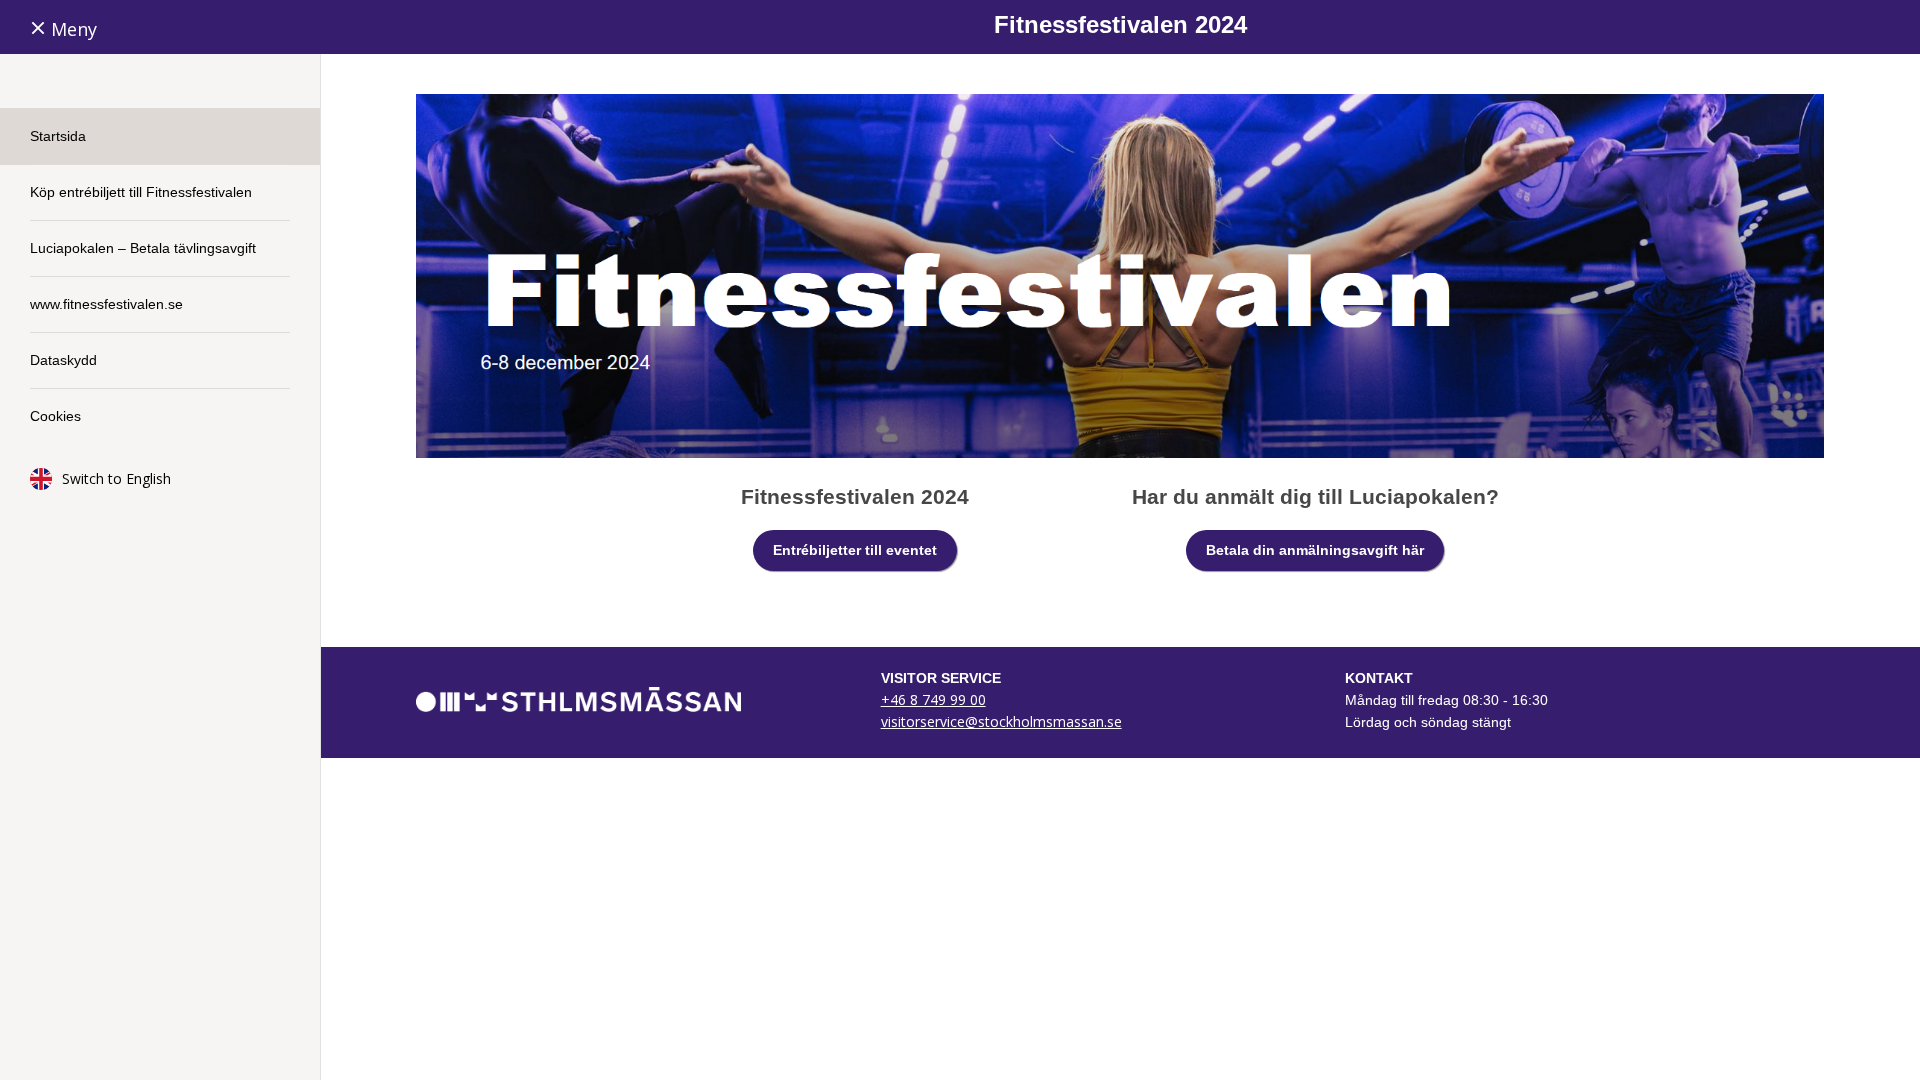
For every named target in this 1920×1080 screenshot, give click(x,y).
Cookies (55, 416)
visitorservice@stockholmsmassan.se (1001, 721)
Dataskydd (63, 360)
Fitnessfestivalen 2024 (1120, 24)
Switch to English (116, 478)
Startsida (58, 136)
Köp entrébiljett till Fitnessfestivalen (141, 192)
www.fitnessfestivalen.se (106, 304)
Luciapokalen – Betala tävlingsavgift (143, 248)
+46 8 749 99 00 (933, 699)
